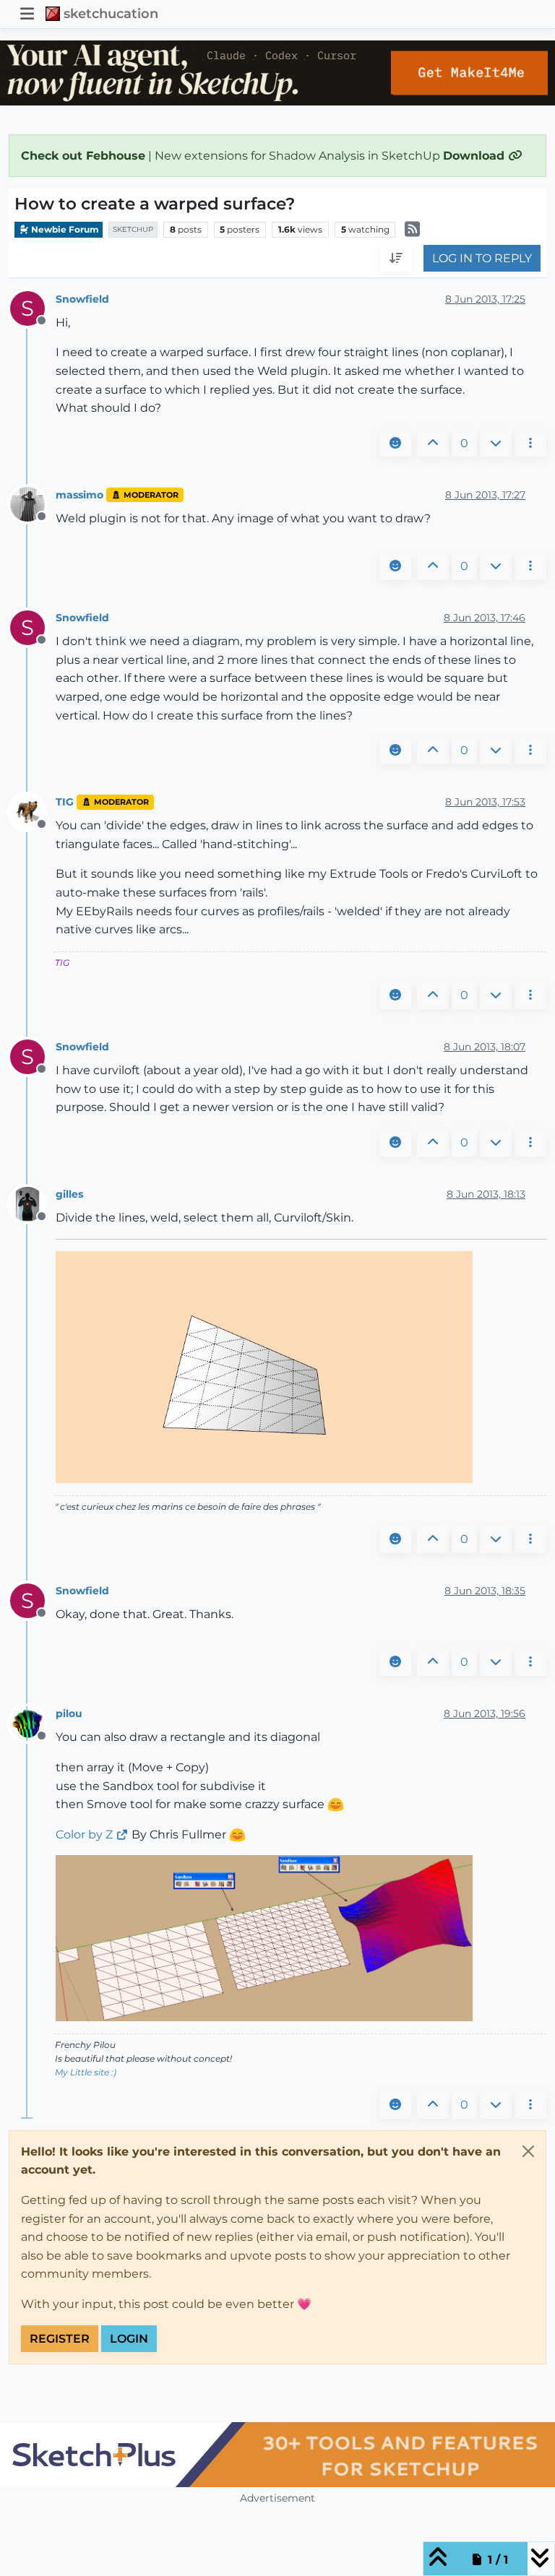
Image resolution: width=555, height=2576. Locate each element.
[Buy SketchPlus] (277, 2455)
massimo (79, 495)
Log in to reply (482, 258)
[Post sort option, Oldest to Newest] (396, 259)
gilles (69, 1194)
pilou (69, 1713)
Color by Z (84, 1834)
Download (476, 156)
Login (129, 2339)
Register (60, 2339)
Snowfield (82, 299)
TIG (65, 802)
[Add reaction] (395, 444)
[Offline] (33, 504)
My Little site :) (86, 2072)
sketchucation (111, 13)
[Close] (528, 2151)
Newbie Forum (64, 229)
